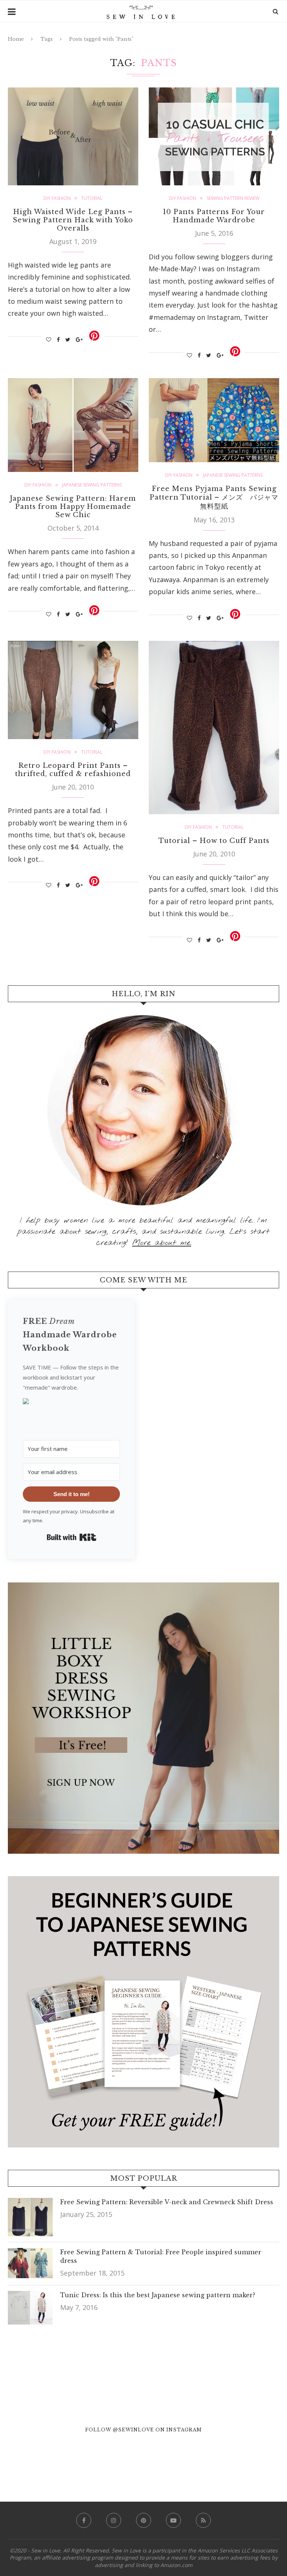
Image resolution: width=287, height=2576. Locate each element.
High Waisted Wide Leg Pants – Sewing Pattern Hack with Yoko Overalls (73, 220)
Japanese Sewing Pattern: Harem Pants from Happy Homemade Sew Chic (73, 507)
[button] (71, 1404)
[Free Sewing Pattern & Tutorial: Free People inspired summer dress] (30, 2254)
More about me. (162, 1243)
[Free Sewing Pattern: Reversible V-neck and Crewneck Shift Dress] (30, 2204)
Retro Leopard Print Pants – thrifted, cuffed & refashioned (73, 770)
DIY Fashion (57, 198)
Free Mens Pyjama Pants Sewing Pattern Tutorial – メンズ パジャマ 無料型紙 (217, 498)
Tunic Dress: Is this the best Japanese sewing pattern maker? (158, 2295)
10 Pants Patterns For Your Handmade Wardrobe (214, 216)
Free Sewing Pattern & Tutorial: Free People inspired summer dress (161, 2256)
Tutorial (92, 198)
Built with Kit (72, 1537)
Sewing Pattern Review (233, 198)
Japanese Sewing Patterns (92, 485)
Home (16, 39)
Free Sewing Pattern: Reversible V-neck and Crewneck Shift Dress (167, 2202)
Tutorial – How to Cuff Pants (214, 841)
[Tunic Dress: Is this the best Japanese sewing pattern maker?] (30, 2297)
